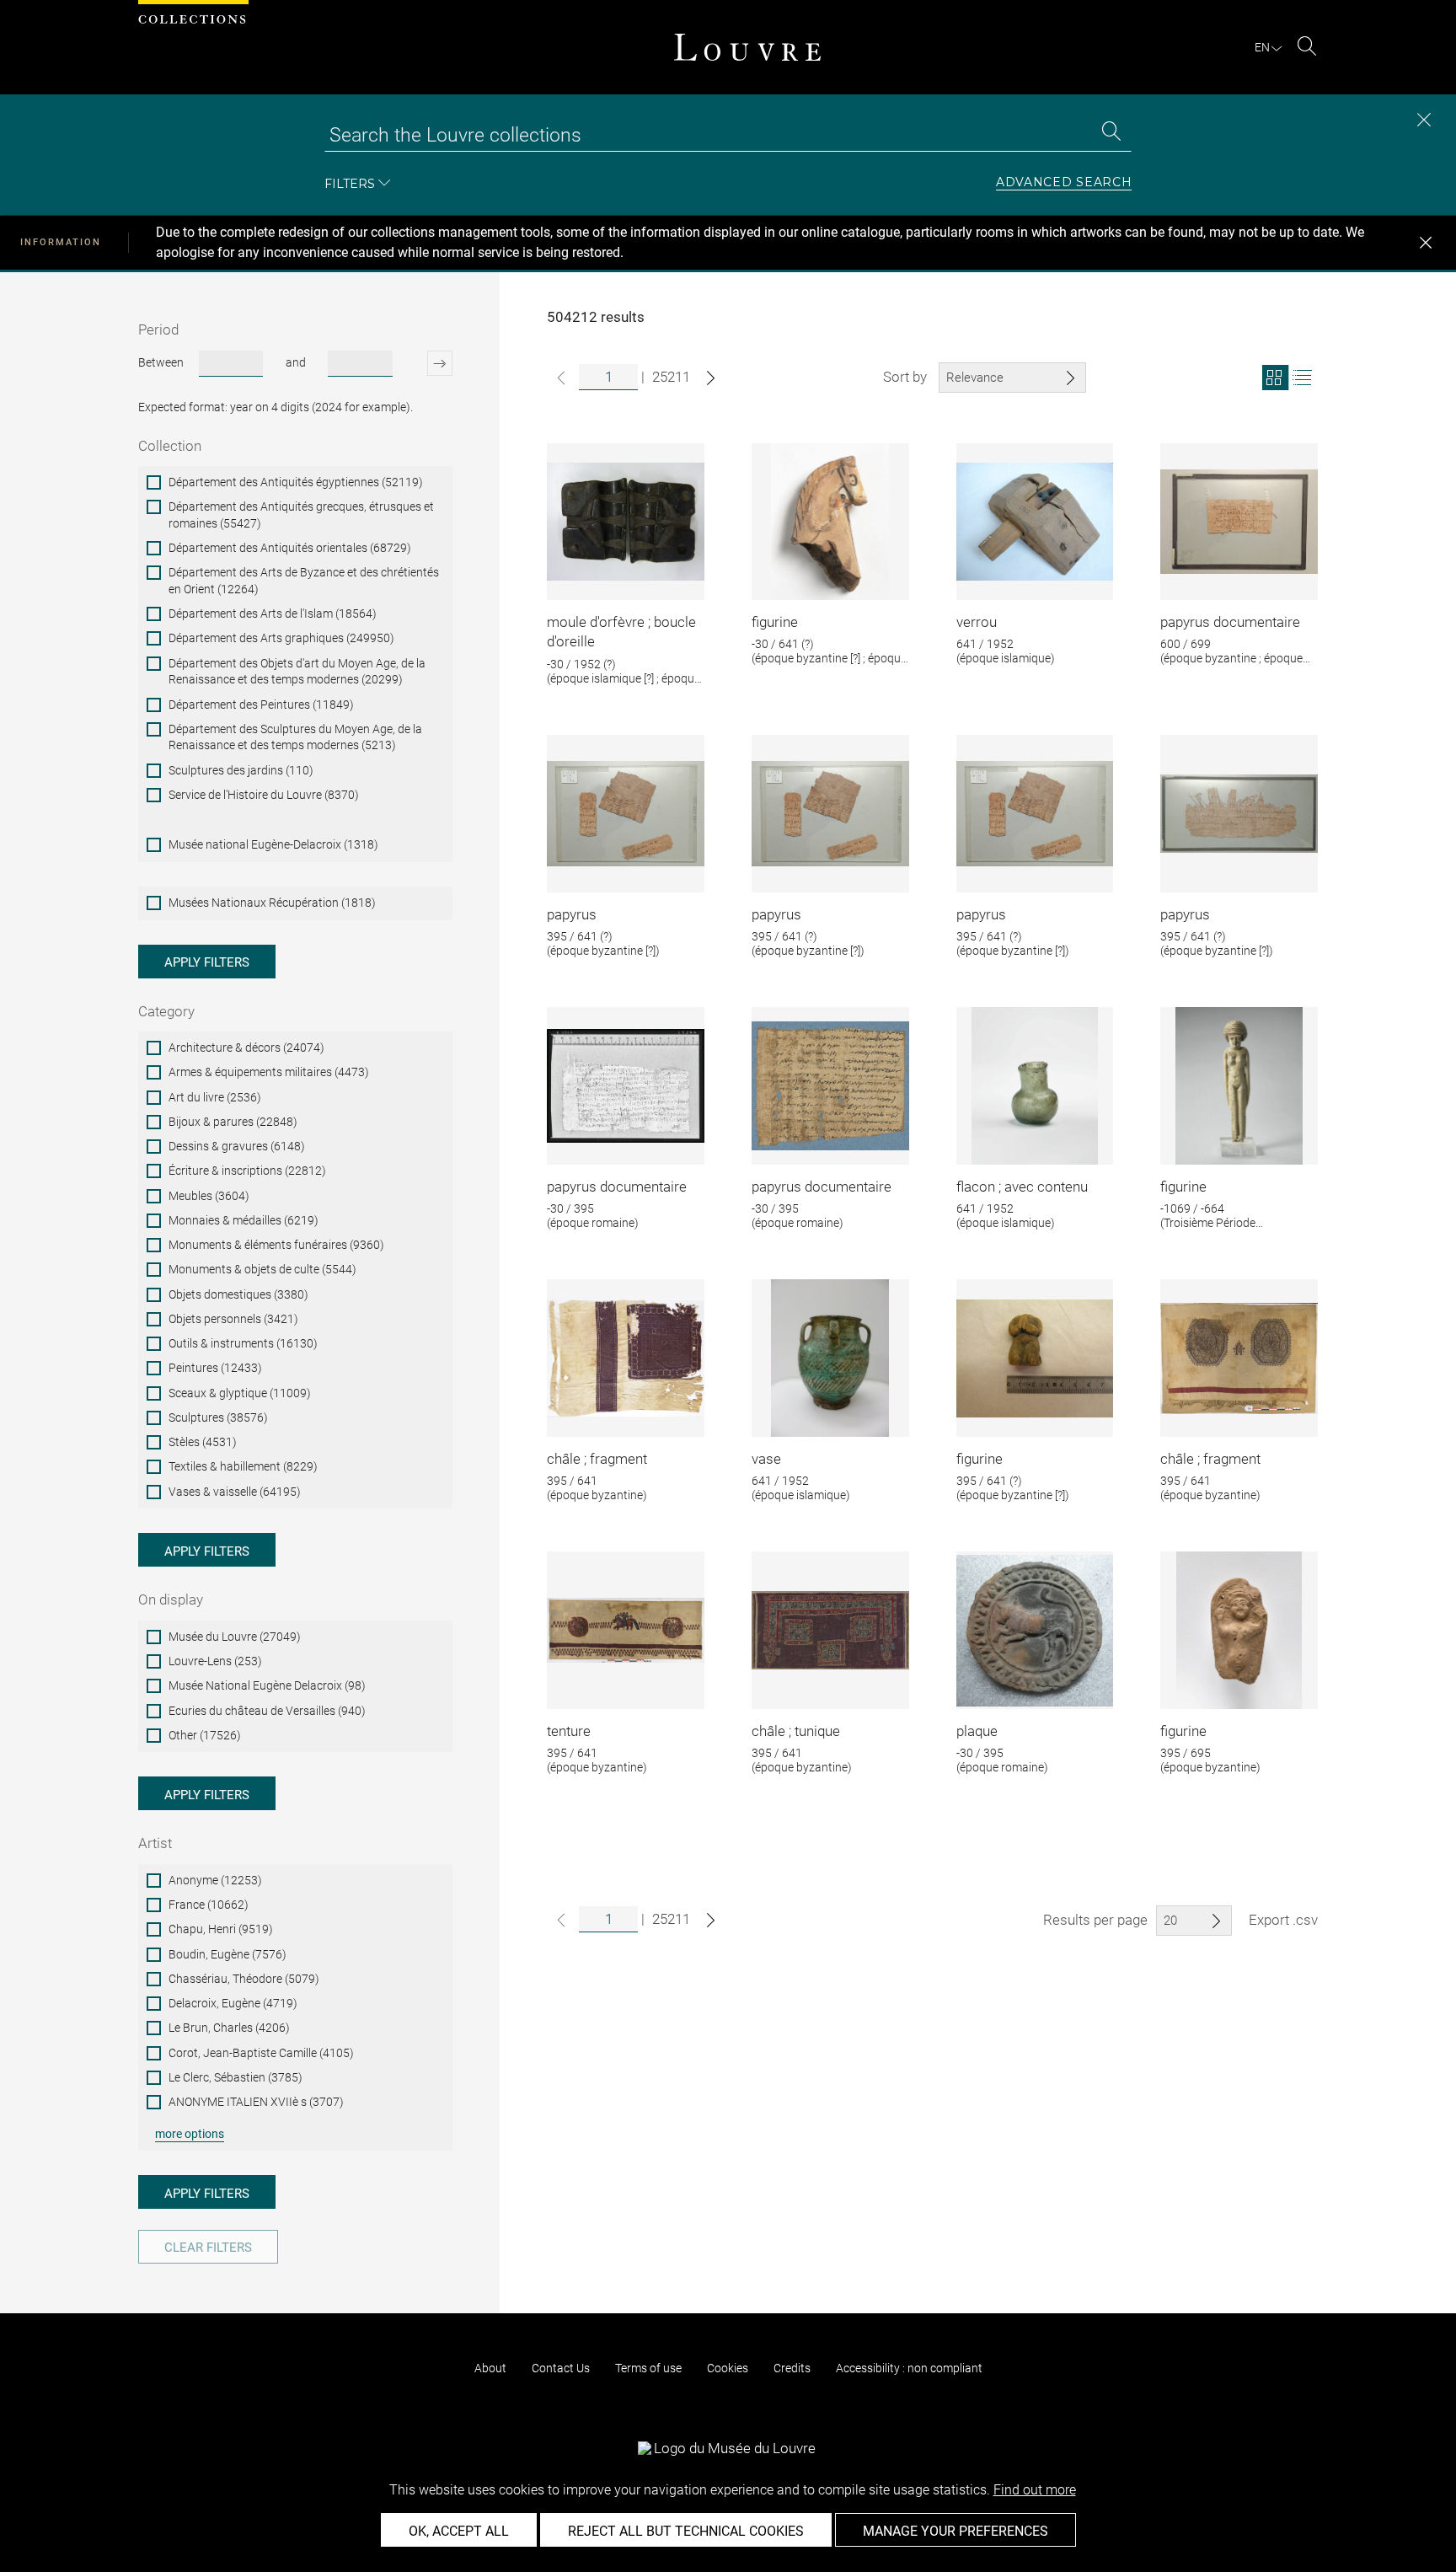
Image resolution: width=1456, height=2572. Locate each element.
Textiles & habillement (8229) (243, 1466)
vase (766, 1459)
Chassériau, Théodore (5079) (244, 1979)
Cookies (728, 2368)
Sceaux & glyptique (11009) (240, 1393)
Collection (170, 446)
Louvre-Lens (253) (215, 1661)
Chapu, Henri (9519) (221, 1929)
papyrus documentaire (1230, 622)
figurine (775, 622)
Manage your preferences (955, 2531)
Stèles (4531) (203, 1442)
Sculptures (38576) (218, 1417)
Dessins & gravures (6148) (237, 1146)
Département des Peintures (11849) (261, 705)
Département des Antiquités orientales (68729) (290, 548)
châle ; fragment (597, 1459)
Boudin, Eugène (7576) (227, 1954)
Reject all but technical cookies (686, 2531)
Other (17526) (205, 1735)
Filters (350, 183)
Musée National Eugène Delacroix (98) (267, 1685)
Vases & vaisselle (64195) (235, 1492)
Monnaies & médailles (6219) (244, 1220)
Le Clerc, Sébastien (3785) (236, 2077)
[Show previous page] (561, 378)
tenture (569, 1731)
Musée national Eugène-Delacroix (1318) (273, 844)
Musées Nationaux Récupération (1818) (272, 903)
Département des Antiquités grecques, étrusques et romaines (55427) (301, 515)
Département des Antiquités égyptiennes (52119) (296, 482)
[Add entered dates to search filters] (425, 363)
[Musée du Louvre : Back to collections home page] (747, 47)
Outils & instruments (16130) (243, 1343)
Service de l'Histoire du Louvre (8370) (264, 795)
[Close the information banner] (1426, 243)
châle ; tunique (796, 1731)
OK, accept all (459, 2531)
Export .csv (1283, 1920)
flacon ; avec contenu (1022, 1187)
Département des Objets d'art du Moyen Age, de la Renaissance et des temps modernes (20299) (297, 672)
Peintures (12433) (215, 1368)
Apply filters (207, 962)
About (490, 2368)
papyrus (572, 914)
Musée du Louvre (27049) (235, 1637)
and (296, 362)
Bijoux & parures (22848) (233, 1122)
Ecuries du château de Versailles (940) (267, 1711)
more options (190, 2134)
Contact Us (561, 2368)
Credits (792, 2368)
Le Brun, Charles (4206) (229, 2028)
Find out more (1035, 2490)
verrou (977, 622)
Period (158, 330)
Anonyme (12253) (215, 1880)
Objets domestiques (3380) (238, 1294)
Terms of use (648, 2368)
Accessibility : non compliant (909, 2368)
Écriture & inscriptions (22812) (247, 1171)
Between (161, 362)
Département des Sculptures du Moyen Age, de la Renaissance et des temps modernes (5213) (295, 737)
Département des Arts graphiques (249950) (281, 638)
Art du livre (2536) (215, 1097)
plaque (977, 1731)
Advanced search (1064, 183)
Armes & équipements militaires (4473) (269, 1072)
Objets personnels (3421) (233, 1319)
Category (166, 1011)
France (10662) (209, 1905)
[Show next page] (711, 378)
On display (171, 1599)
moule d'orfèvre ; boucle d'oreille (621, 632)
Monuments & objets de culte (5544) (262, 1269)
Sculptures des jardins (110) (241, 770)
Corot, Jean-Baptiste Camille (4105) (261, 2053)
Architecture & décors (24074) (246, 1048)
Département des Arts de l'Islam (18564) (273, 614)
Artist (155, 1843)
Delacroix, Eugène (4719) (233, 2003)
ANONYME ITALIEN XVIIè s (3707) (256, 2102)
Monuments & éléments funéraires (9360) (276, 1245)
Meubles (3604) (209, 1196)
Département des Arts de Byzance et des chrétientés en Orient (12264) (304, 581)
